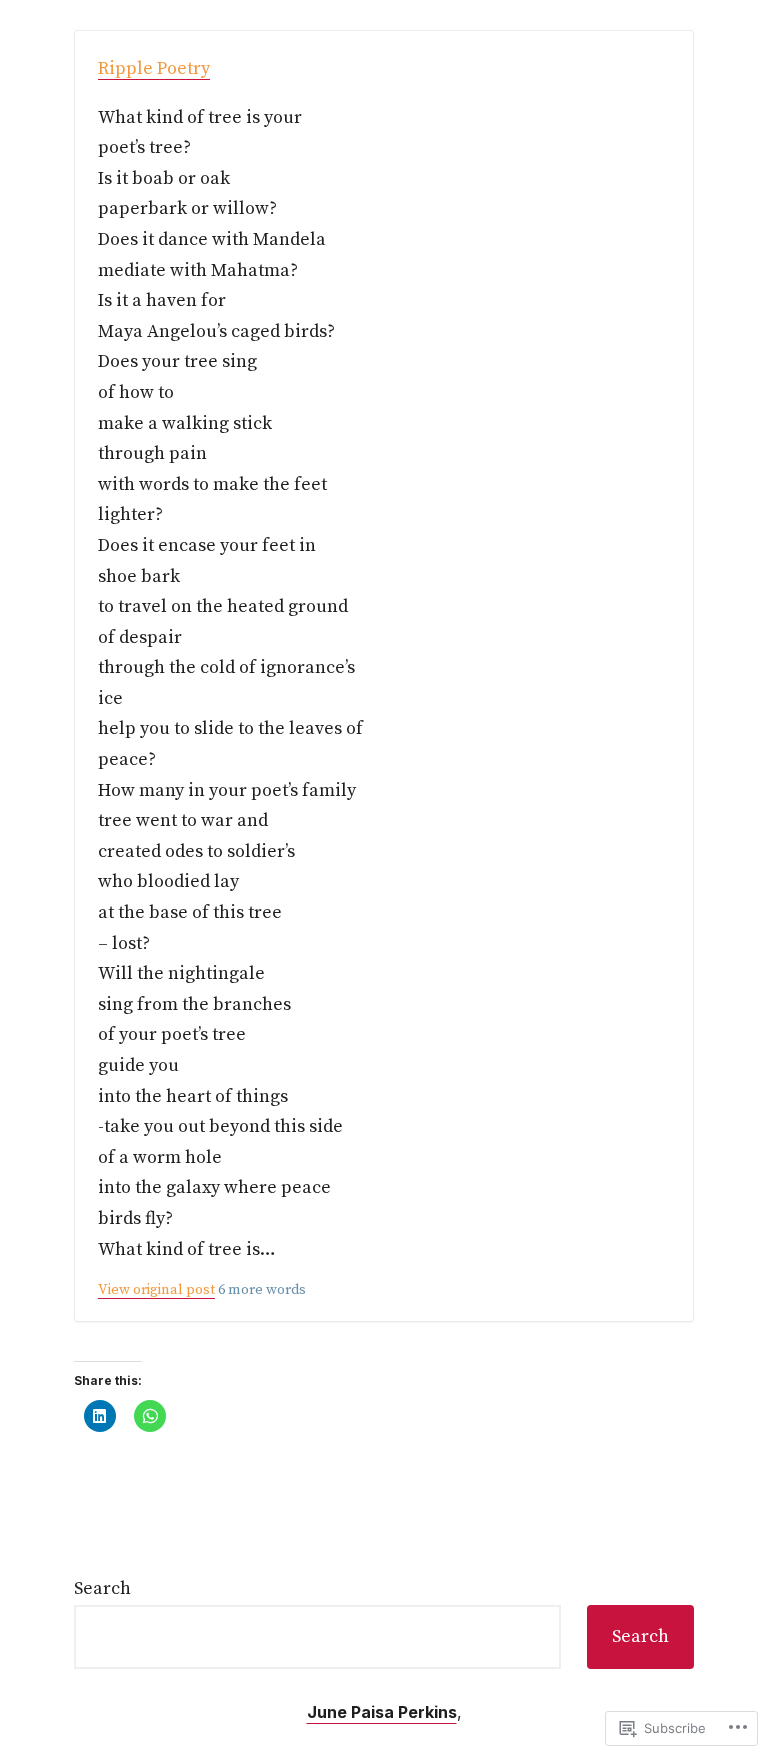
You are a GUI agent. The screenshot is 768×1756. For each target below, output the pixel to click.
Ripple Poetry (154, 68)
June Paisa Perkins (382, 1712)
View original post (156, 1290)
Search (102, 1588)
